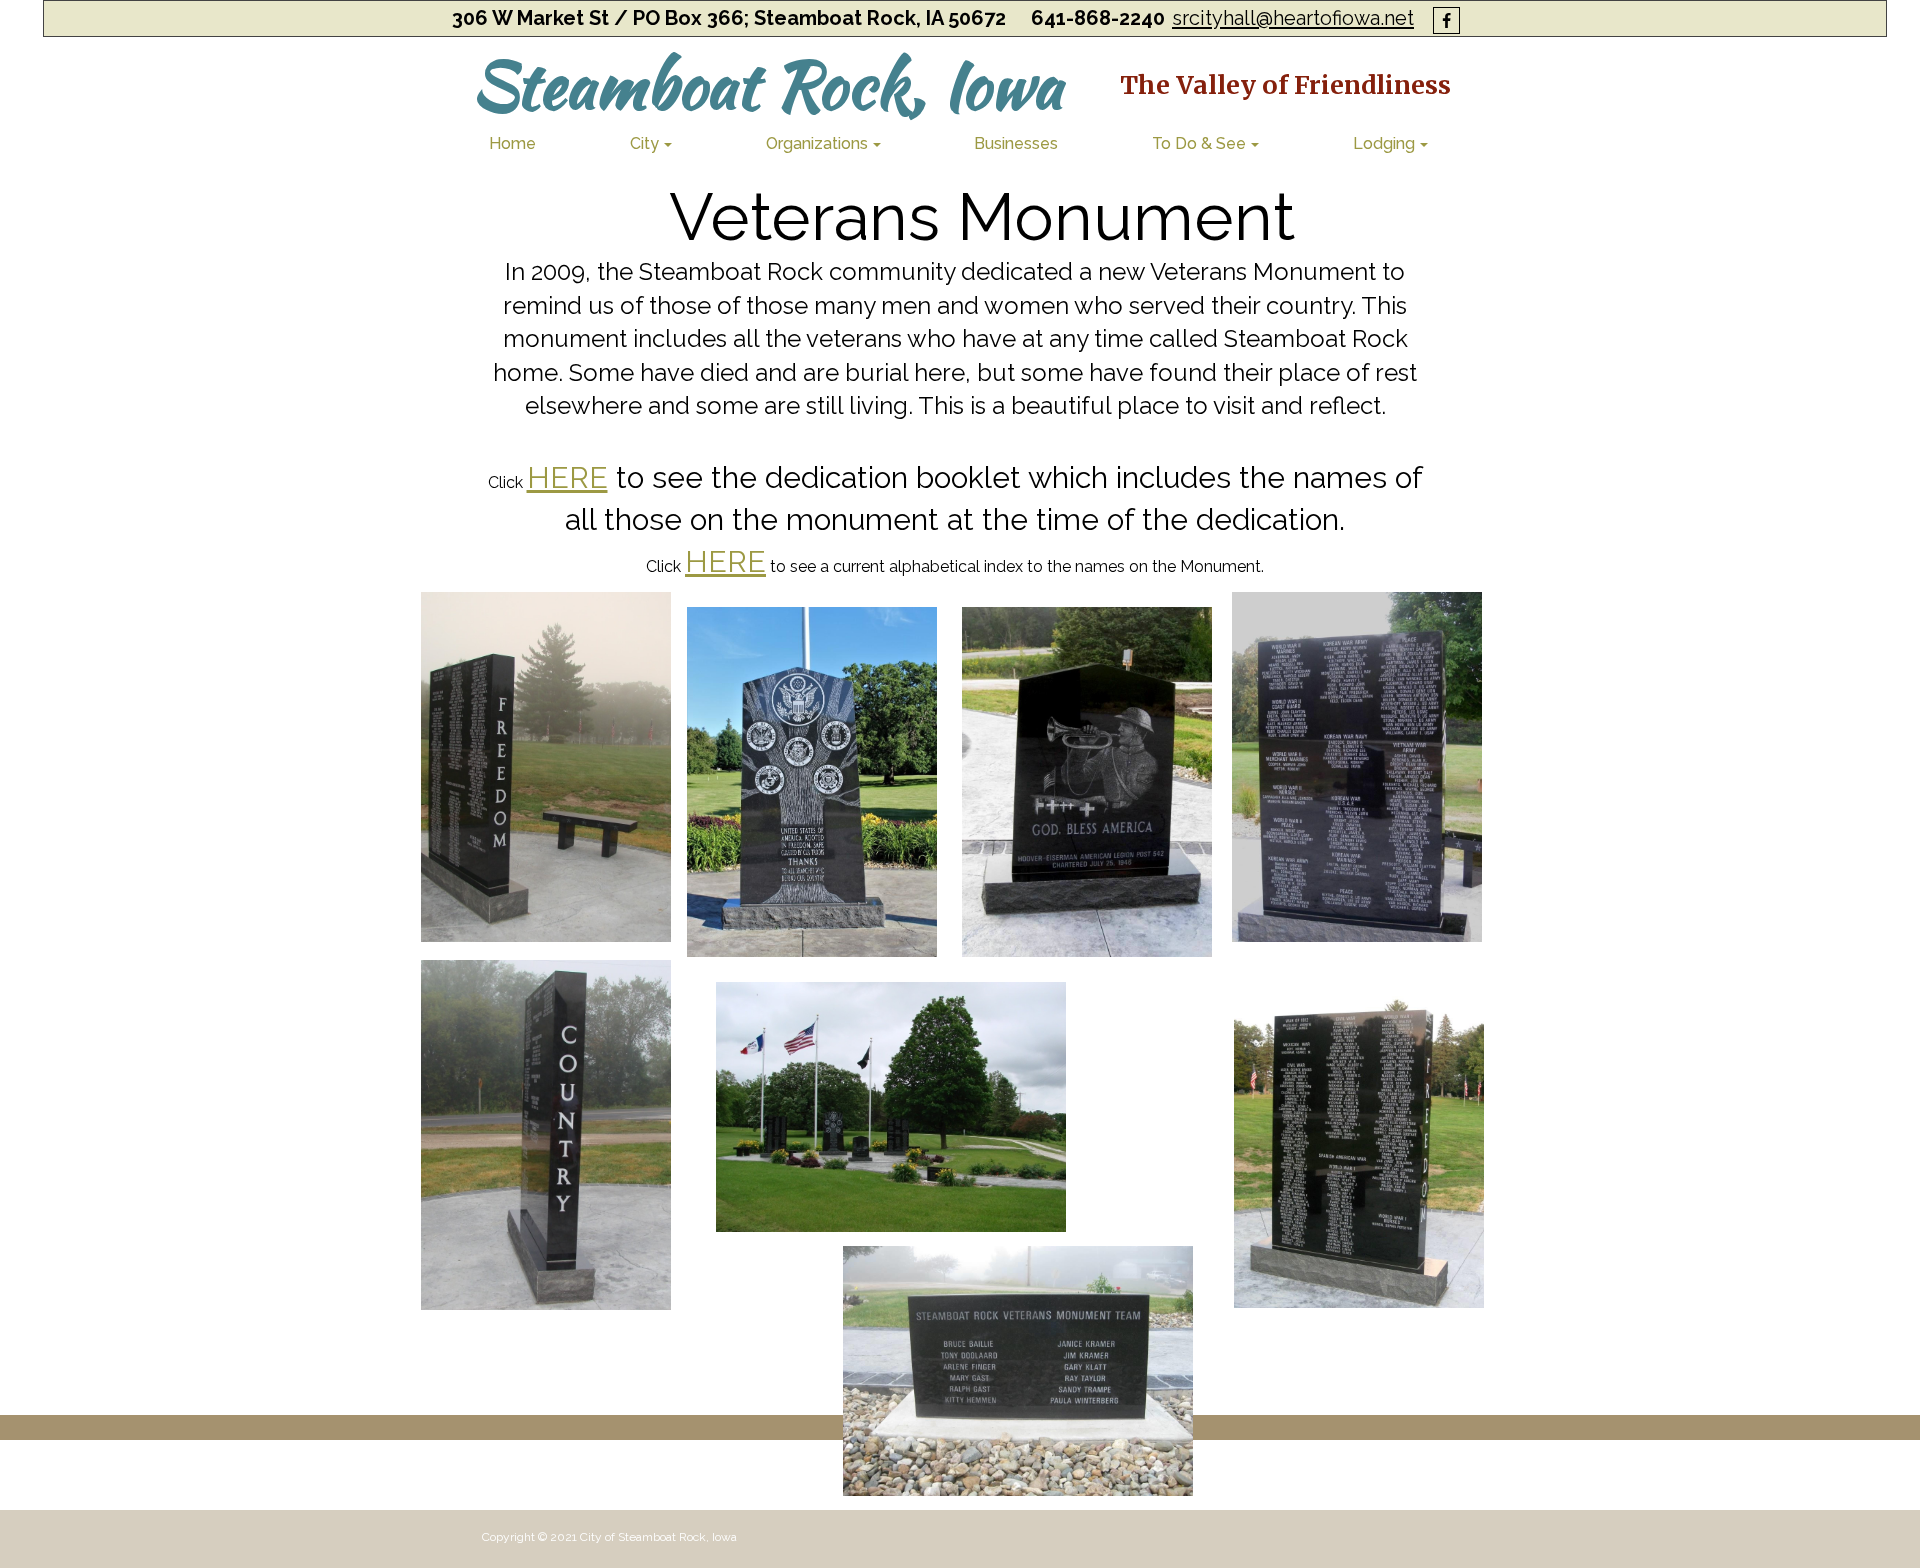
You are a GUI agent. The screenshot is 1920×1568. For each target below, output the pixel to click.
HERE (567, 477)
